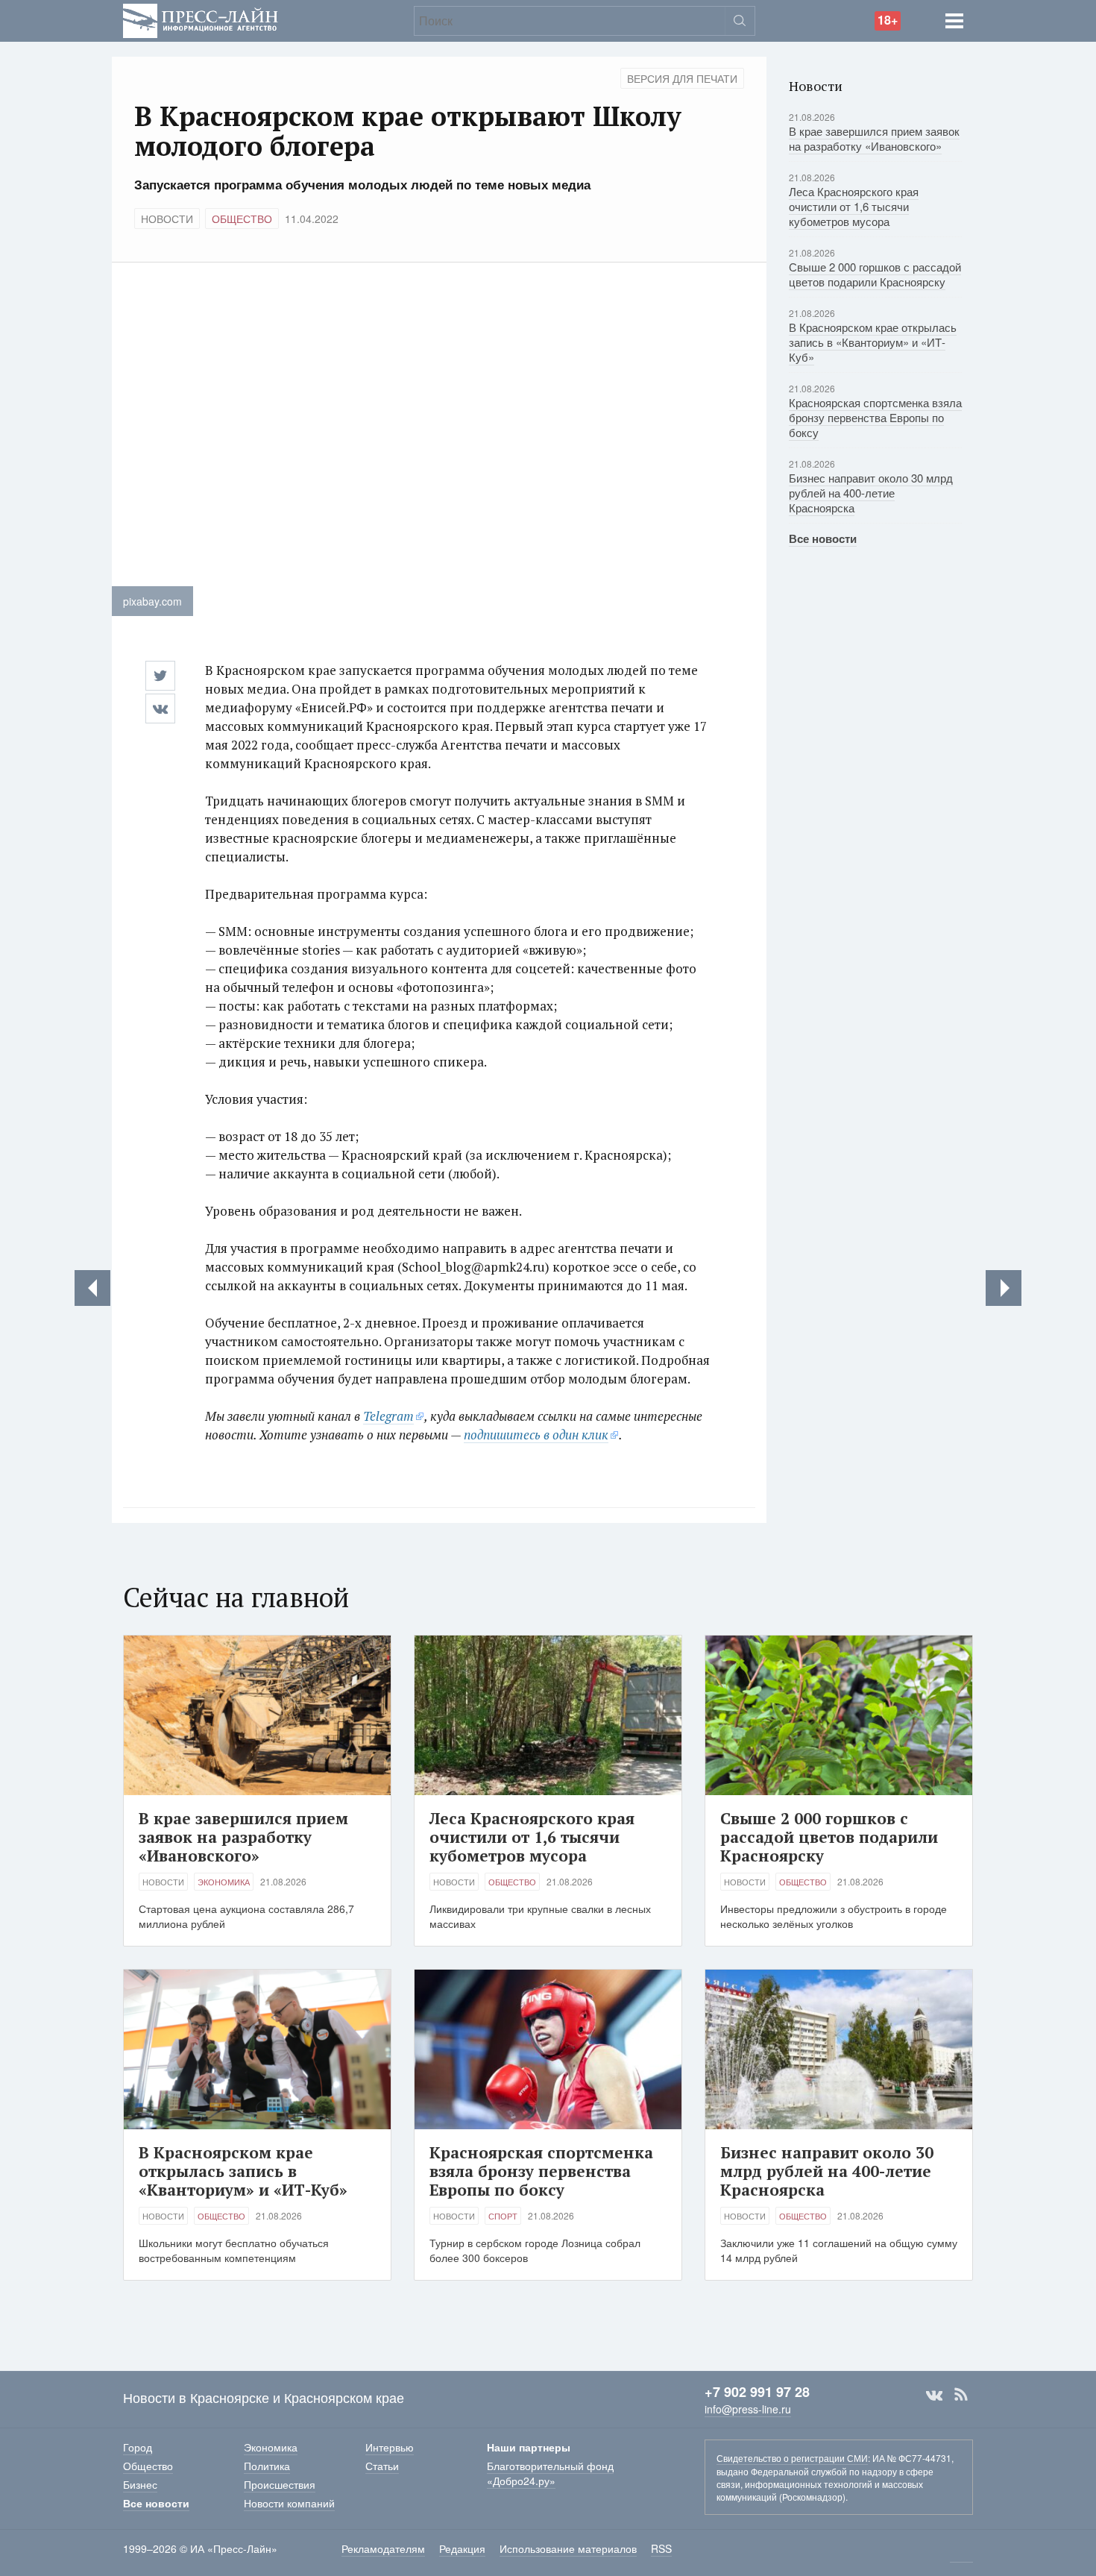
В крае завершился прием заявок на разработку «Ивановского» (874, 138)
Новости (167, 219)
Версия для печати (682, 78)
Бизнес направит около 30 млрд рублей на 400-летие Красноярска (871, 493)
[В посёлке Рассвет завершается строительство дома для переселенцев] (92, 1288)
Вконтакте (934, 2395)
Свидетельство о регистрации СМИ (792, 2458)
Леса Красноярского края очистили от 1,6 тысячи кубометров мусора (854, 206)
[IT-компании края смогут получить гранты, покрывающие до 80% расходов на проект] (1004, 1288)
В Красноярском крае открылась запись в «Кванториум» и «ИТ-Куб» (873, 342)
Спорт (503, 2216)
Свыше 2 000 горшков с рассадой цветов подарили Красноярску (875, 274)
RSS (961, 2395)
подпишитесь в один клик (536, 1435)
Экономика (224, 1882)
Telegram (388, 1416)
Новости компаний (289, 2503)
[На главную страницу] (201, 19)
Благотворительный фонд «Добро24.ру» (550, 2473)
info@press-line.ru (748, 2409)
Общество (242, 219)
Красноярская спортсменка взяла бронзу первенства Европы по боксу (875, 417)
